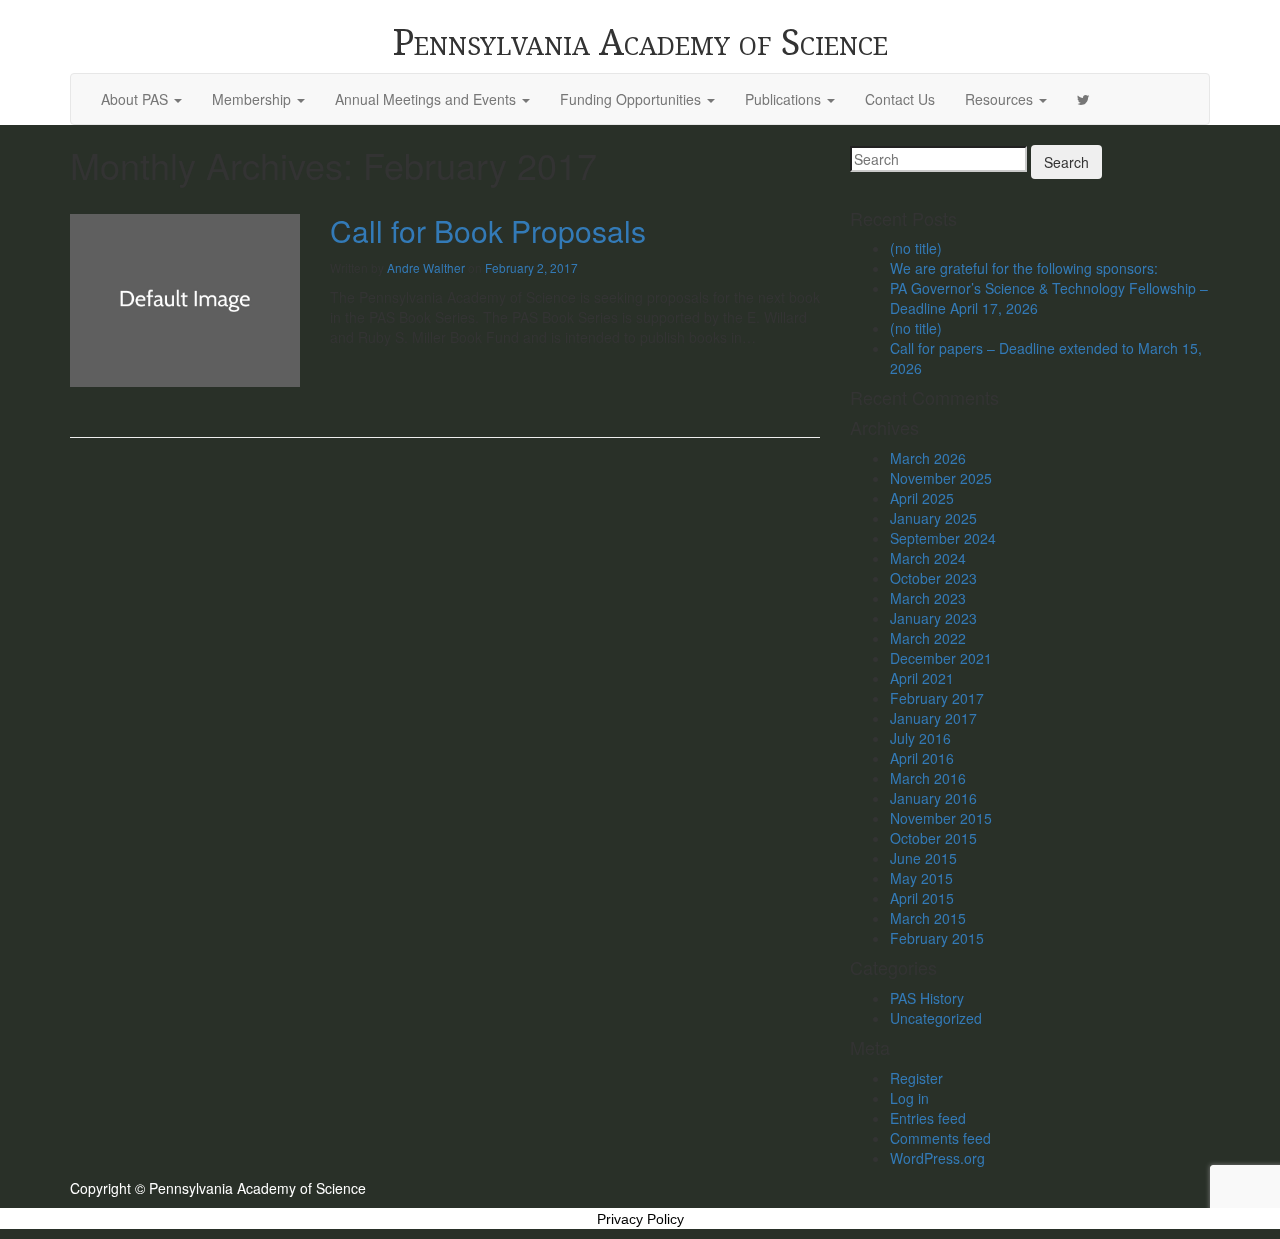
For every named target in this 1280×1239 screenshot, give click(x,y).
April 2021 (922, 678)
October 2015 (933, 838)
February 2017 (937, 698)
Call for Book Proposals (488, 230)
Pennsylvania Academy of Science (640, 42)
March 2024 (928, 558)
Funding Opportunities (632, 99)
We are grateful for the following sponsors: (1024, 268)
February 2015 (937, 938)
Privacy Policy (640, 1219)
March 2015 (928, 918)
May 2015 (921, 878)
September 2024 (943, 538)
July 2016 (920, 738)
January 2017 (933, 718)
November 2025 (941, 478)
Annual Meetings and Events (427, 99)
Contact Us (900, 99)
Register (916, 1078)
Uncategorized (936, 1018)
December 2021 (941, 658)
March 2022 (928, 638)
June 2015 (923, 858)
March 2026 (928, 458)
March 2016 (928, 778)
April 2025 (922, 498)
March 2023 (928, 598)
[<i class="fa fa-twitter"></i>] (1083, 99)
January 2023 (933, 618)
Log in (909, 1098)
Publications (785, 99)
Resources (1001, 99)
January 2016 (933, 798)
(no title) (916, 248)
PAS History (927, 998)
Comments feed (940, 1138)
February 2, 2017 (531, 267)
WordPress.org (937, 1158)
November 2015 (941, 818)
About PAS (136, 99)
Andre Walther (426, 267)
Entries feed (928, 1118)
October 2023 (933, 578)
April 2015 (922, 898)
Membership (253, 99)
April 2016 (922, 758)
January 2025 (933, 518)
